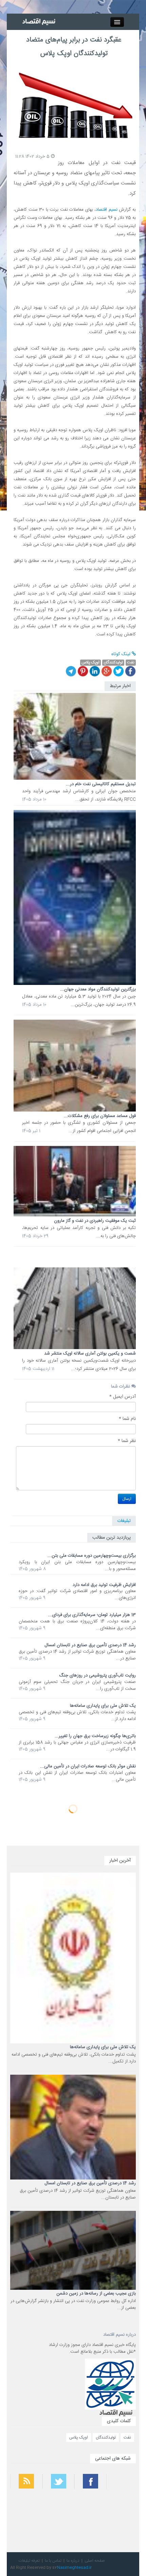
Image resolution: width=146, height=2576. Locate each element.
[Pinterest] (83, 671)
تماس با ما (53, 2561)
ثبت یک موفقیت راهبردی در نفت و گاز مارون (95, 1221)
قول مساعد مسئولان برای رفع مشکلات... (100, 1116)
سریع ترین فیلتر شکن (123, 2522)
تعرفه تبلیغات (29, 2561)
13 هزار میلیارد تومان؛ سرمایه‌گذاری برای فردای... (92, 1615)
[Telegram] (71, 671)
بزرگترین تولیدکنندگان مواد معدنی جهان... (98, 989)
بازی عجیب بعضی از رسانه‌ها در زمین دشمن (96, 2294)
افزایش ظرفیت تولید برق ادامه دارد (104, 1585)
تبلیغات (124, 1521)
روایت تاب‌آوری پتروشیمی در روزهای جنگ (97, 1675)
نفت (127, 2437)
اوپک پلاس (79, 2437)
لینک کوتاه (122, 654)
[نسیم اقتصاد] (40, 22)
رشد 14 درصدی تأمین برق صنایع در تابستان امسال (90, 1645)
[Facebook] (130, 671)
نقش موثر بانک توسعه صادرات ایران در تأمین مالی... (88, 1766)
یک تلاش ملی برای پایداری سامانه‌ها (103, 1706)
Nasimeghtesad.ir (74, 2567)
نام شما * (127, 1419)
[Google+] (107, 671)
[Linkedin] (95, 671)
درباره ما (73, 2561)
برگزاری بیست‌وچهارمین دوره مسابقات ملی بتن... (92, 1556)
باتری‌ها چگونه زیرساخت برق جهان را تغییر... (95, 1736)
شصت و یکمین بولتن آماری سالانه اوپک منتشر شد (90, 1354)
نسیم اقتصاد (107, 210)
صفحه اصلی (95, 2561)
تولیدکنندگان (106, 2437)
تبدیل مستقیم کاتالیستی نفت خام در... (101, 784)
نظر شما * (127, 1441)
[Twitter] (118, 671)
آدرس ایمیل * (123, 1397)
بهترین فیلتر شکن (125, 2504)
